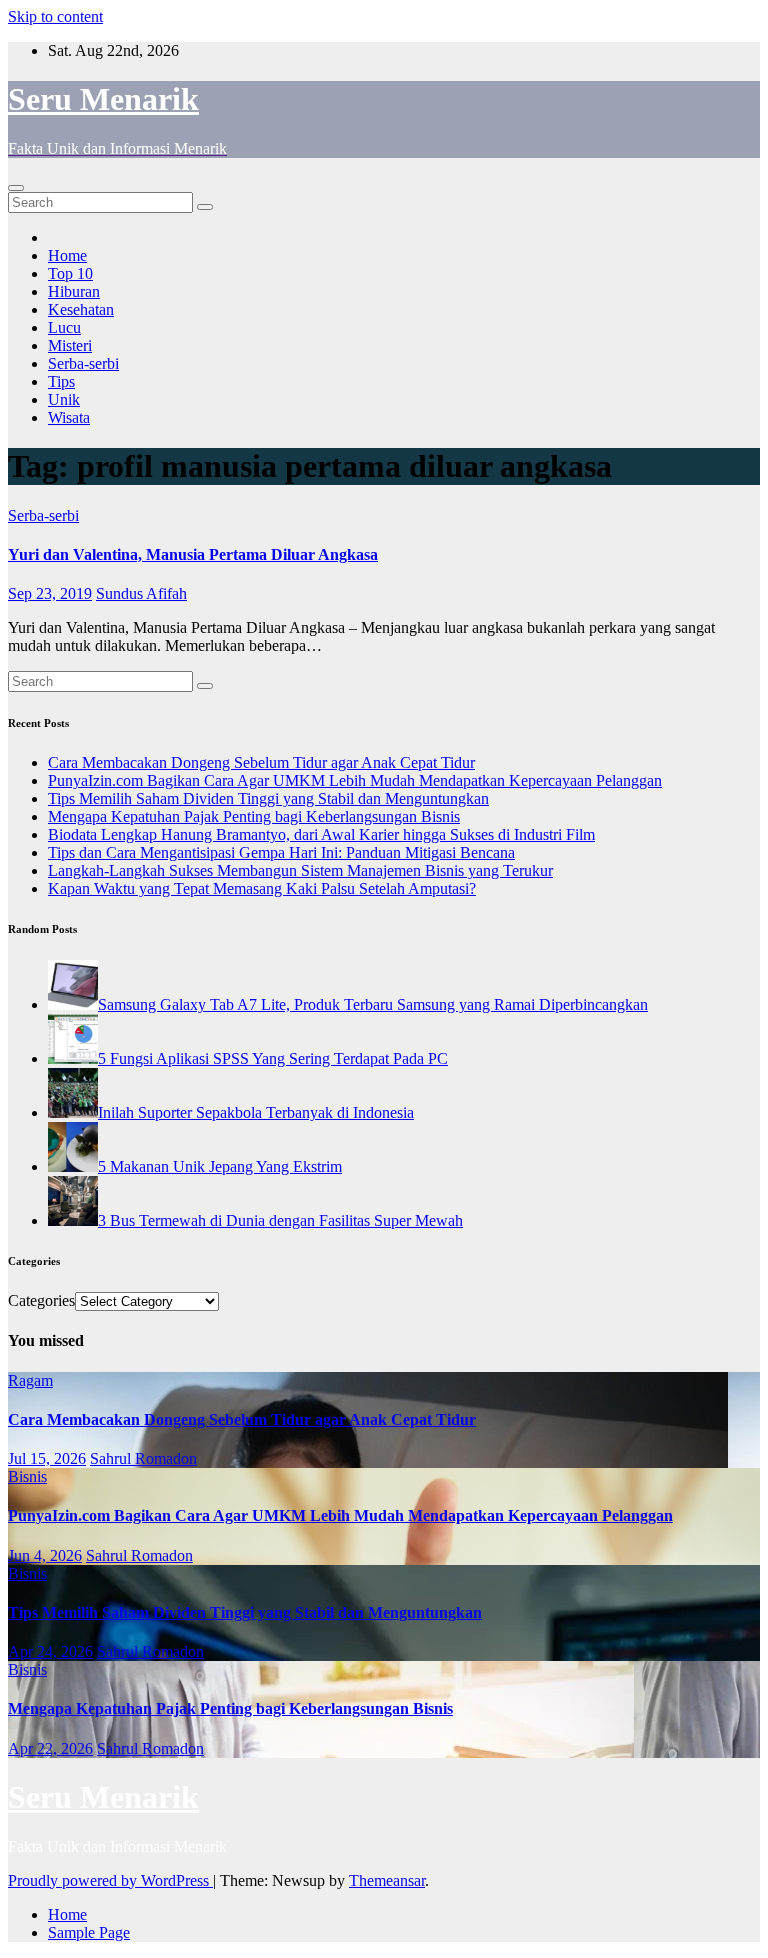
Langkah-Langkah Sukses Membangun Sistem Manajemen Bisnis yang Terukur (300, 870)
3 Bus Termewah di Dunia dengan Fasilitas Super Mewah (280, 1220)
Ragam (30, 1380)
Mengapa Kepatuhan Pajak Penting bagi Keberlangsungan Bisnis (254, 816)
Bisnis (27, 1476)
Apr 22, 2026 (50, 1748)
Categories (41, 1300)
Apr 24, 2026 (50, 1651)
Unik (64, 399)
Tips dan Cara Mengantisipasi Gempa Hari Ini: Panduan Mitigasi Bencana (281, 852)
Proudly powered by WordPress (110, 1880)
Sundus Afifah (141, 593)
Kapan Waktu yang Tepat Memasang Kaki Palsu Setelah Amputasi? (262, 888)
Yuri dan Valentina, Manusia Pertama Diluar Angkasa (193, 554)
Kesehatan (81, 309)
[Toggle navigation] (16, 188)
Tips (61, 381)
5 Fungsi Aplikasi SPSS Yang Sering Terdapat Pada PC (273, 1058)
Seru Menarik (103, 99)
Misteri (70, 345)
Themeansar (387, 1880)
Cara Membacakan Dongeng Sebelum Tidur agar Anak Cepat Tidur (261, 762)
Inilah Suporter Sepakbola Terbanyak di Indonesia (256, 1112)
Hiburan (74, 291)
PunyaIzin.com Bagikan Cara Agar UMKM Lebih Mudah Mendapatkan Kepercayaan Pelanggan (355, 780)
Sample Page (89, 1932)
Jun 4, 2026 (45, 1555)
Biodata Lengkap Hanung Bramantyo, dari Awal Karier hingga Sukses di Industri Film (321, 834)
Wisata (69, 417)
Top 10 (70, 273)
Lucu (64, 327)
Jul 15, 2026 (47, 1458)
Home (67, 255)
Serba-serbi (83, 363)
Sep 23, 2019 (50, 593)
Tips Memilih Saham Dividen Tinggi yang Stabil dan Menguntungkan (268, 798)
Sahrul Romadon (143, 1458)
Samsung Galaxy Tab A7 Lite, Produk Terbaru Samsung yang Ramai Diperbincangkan (373, 1004)
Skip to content (55, 16)
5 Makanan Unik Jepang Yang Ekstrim (220, 1166)
